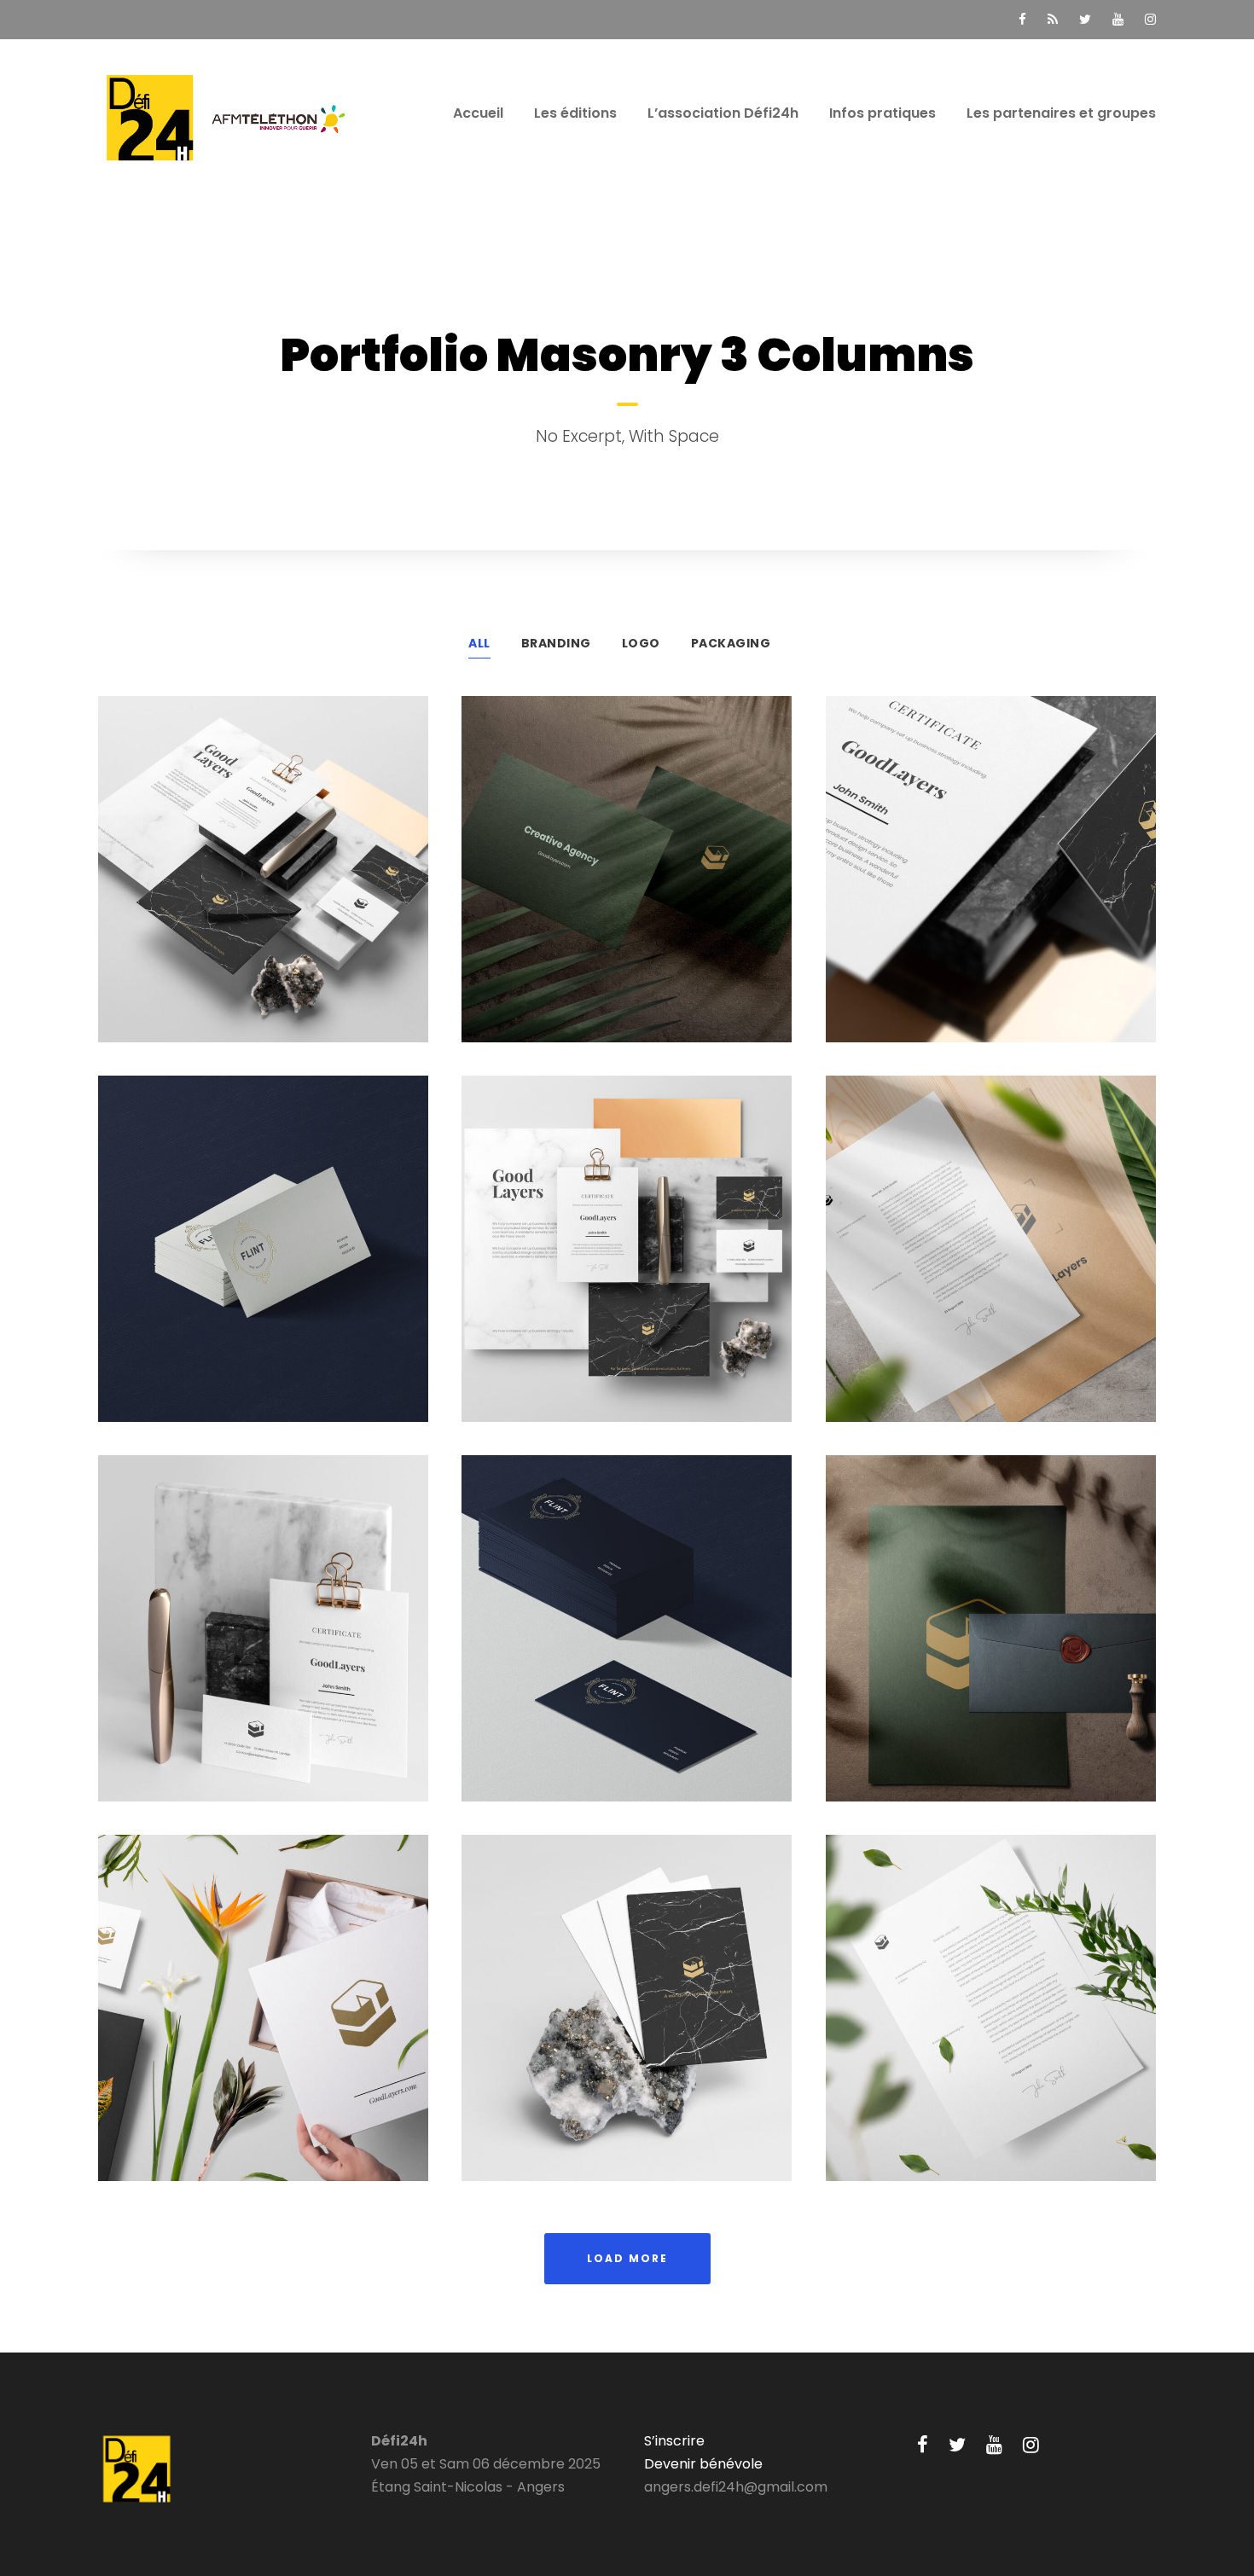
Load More (627, 2258)
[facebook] (1022, 19)
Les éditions (575, 113)
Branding (556, 643)
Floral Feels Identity (263, 2019)
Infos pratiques (882, 113)
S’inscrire (674, 2441)
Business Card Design (263, 1259)
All (479, 643)
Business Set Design (627, 1259)
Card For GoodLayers (627, 2019)
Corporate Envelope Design (990, 880)
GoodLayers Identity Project (263, 880)
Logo (641, 643)
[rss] (1053, 19)
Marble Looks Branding (263, 1639)
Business (957, 909)
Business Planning (627, 880)
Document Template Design (990, 1259)
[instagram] (1150, 19)
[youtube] (1118, 19)
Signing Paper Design (991, 2019)
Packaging (731, 643)
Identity (1028, 909)
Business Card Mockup (627, 1639)
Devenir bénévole (703, 2464)
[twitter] (1085, 19)
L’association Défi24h (723, 113)
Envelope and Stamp (990, 1639)
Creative (221, 909)
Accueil (478, 113)
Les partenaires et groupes (1061, 113)
